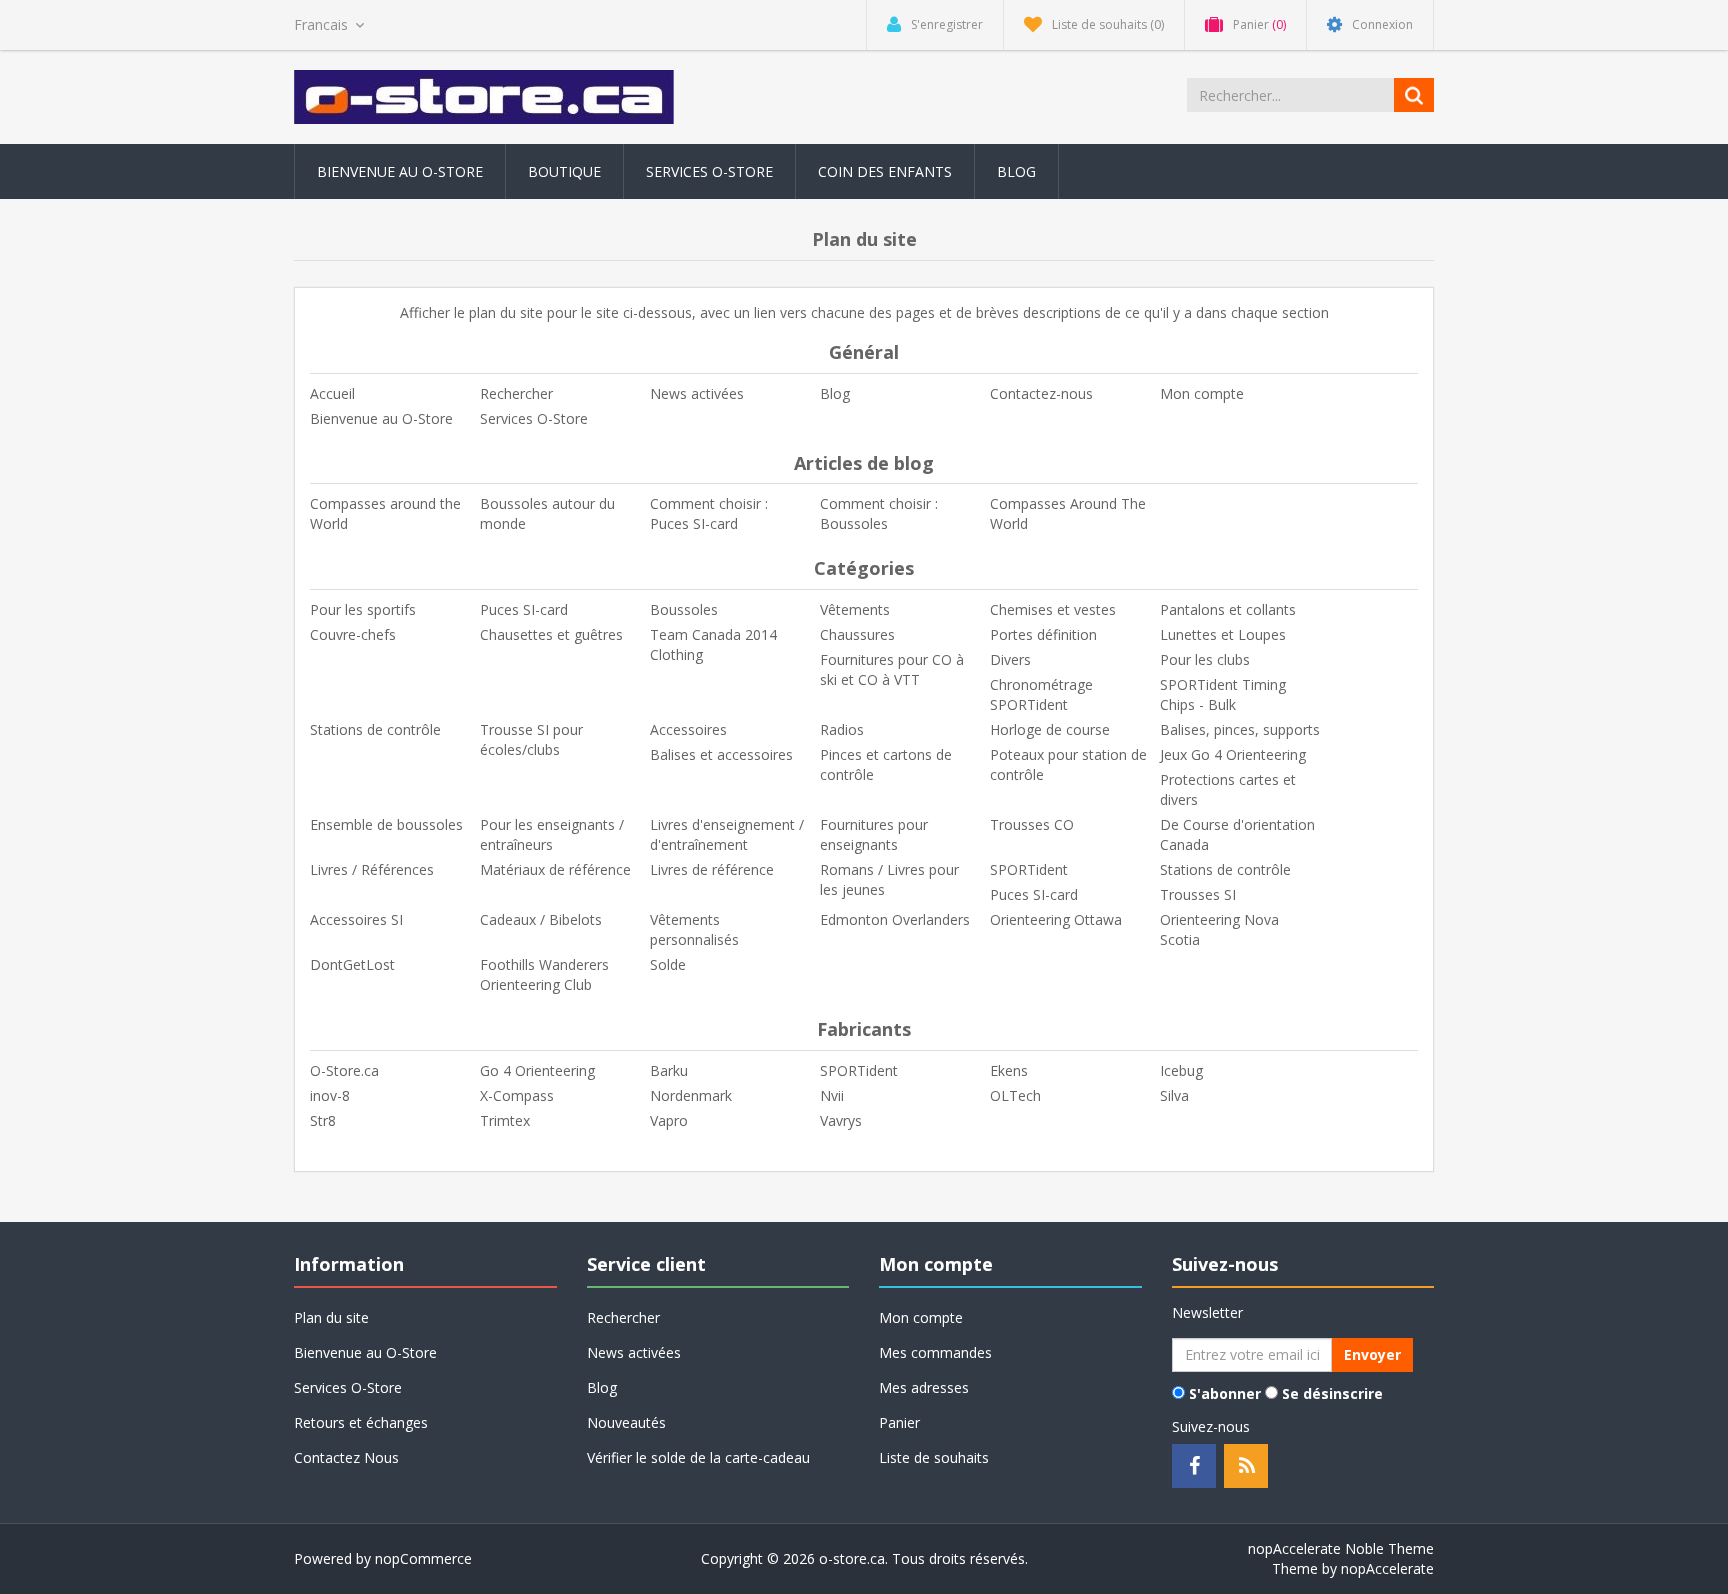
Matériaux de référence (555, 869)
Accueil (332, 393)
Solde (668, 964)
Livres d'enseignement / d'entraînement (727, 834)
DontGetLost (352, 964)
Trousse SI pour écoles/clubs (531, 739)
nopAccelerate (1387, 1568)
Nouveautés (626, 1422)
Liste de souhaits (934, 1457)
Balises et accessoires (721, 754)
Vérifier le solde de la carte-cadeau (698, 1457)
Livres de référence (712, 869)
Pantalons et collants (1228, 609)
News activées (697, 393)
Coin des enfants (885, 171)
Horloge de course (1050, 729)
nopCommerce (423, 1558)
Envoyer (1372, 1354)
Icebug (1181, 1070)
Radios (842, 729)
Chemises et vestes (1053, 609)
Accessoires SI (356, 919)
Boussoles (684, 609)
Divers (1010, 659)
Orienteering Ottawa (1056, 919)
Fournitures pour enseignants (874, 834)
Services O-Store (709, 171)
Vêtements (855, 609)
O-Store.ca (344, 1070)
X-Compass (517, 1095)
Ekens (1009, 1070)
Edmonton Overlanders (895, 919)
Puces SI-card (524, 609)
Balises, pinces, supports (1240, 729)
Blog (1016, 171)
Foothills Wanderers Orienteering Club (544, 974)
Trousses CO (1032, 824)
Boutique (564, 171)
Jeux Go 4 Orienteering (1233, 754)
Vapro (669, 1120)
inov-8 (330, 1095)
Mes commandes (935, 1352)
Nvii (832, 1095)
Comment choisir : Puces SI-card (709, 513)
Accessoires (688, 729)
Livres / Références (372, 869)
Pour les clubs (1205, 659)
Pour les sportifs (363, 609)
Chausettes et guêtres (551, 634)
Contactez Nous (346, 1457)
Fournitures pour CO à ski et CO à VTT (892, 669)
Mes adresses (924, 1387)
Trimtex (505, 1120)
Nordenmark (691, 1095)
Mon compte (1202, 393)
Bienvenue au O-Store (400, 171)
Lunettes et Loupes (1223, 634)
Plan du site (331, 1317)
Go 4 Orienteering (537, 1070)
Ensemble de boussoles (386, 824)
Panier (899, 1422)
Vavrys (841, 1120)
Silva (1174, 1095)
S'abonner (1225, 1393)
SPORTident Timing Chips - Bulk (1223, 694)
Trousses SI (1198, 894)
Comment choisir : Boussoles (879, 513)
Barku (669, 1070)
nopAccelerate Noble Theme (1341, 1548)
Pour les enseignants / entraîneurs (552, 834)
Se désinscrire (1332, 1393)
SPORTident (1029, 869)
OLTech (1015, 1095)
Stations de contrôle (375, 729)
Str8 (323, 1120)
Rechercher (516, 393)
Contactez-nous (1041, 393)
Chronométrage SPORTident (1041, 694)
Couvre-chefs (353, 634)
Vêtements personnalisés (694, 929)
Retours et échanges (361, 1422)
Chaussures (857, 634)
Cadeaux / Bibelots (541, 919)
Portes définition (1043, 634)
